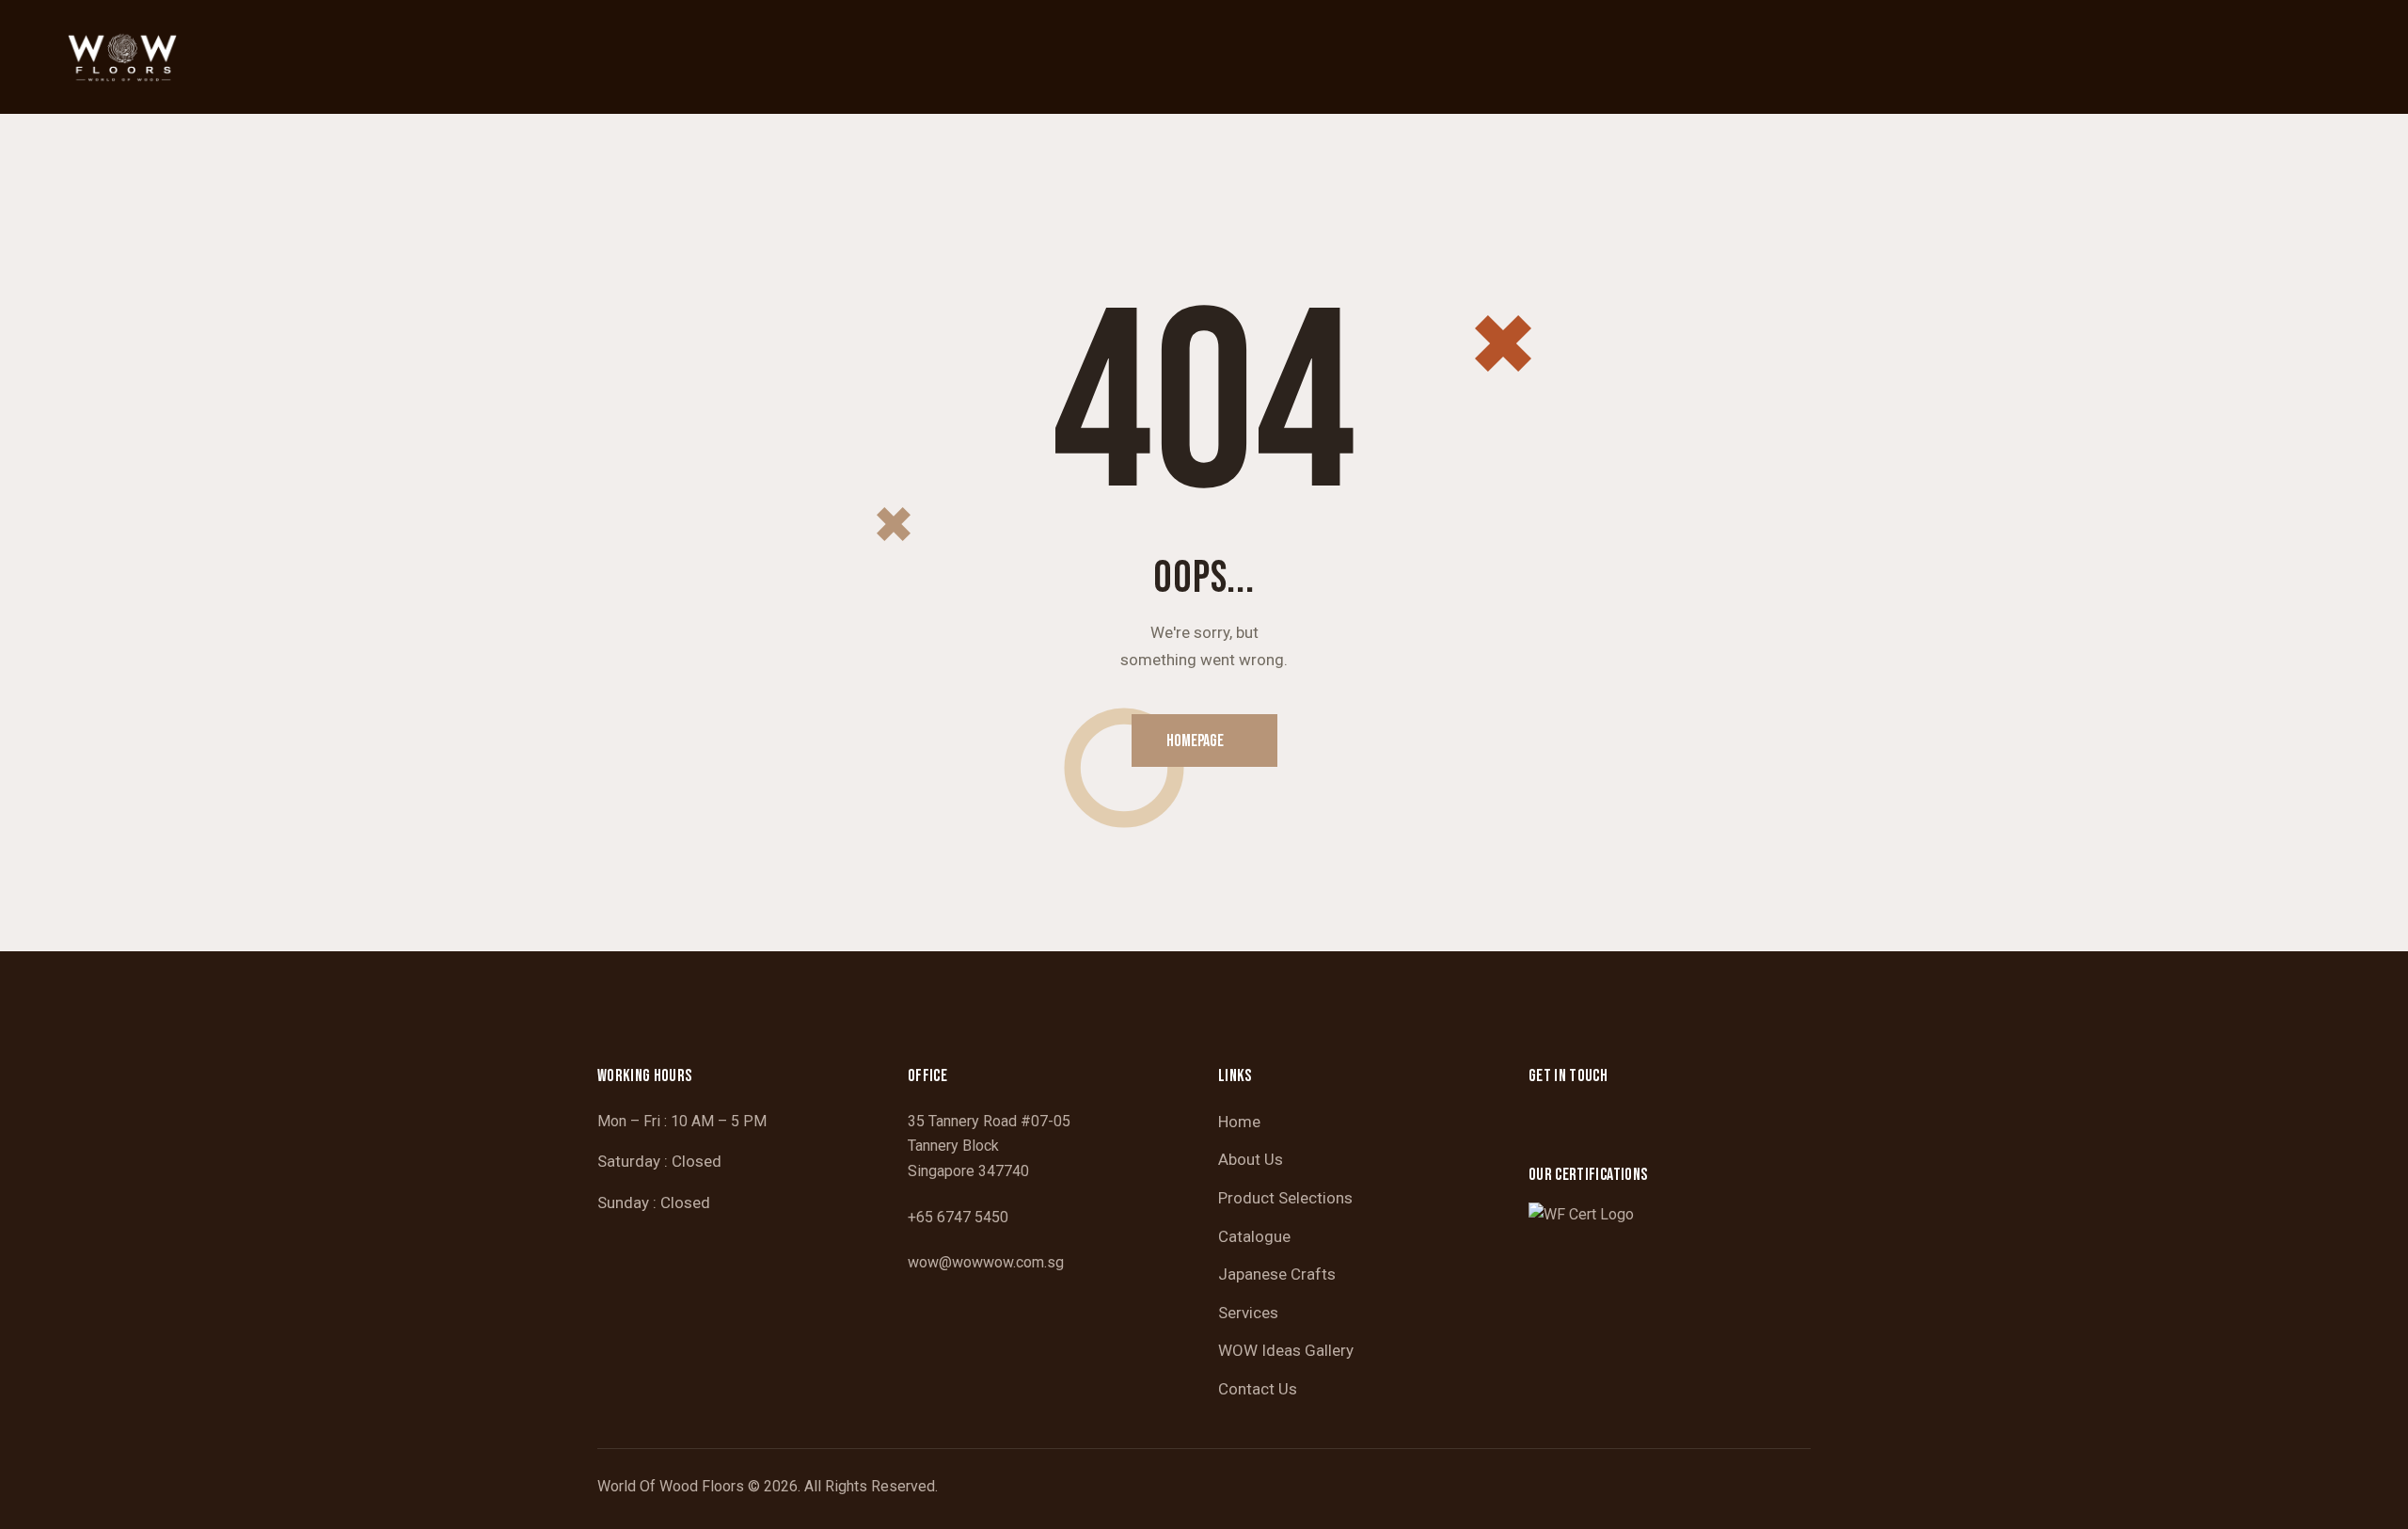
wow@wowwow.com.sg (986, 1262)
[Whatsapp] (1598, 1126)
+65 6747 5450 (958, 1217)
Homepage (1195, 741)
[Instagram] (1550, 1126)
